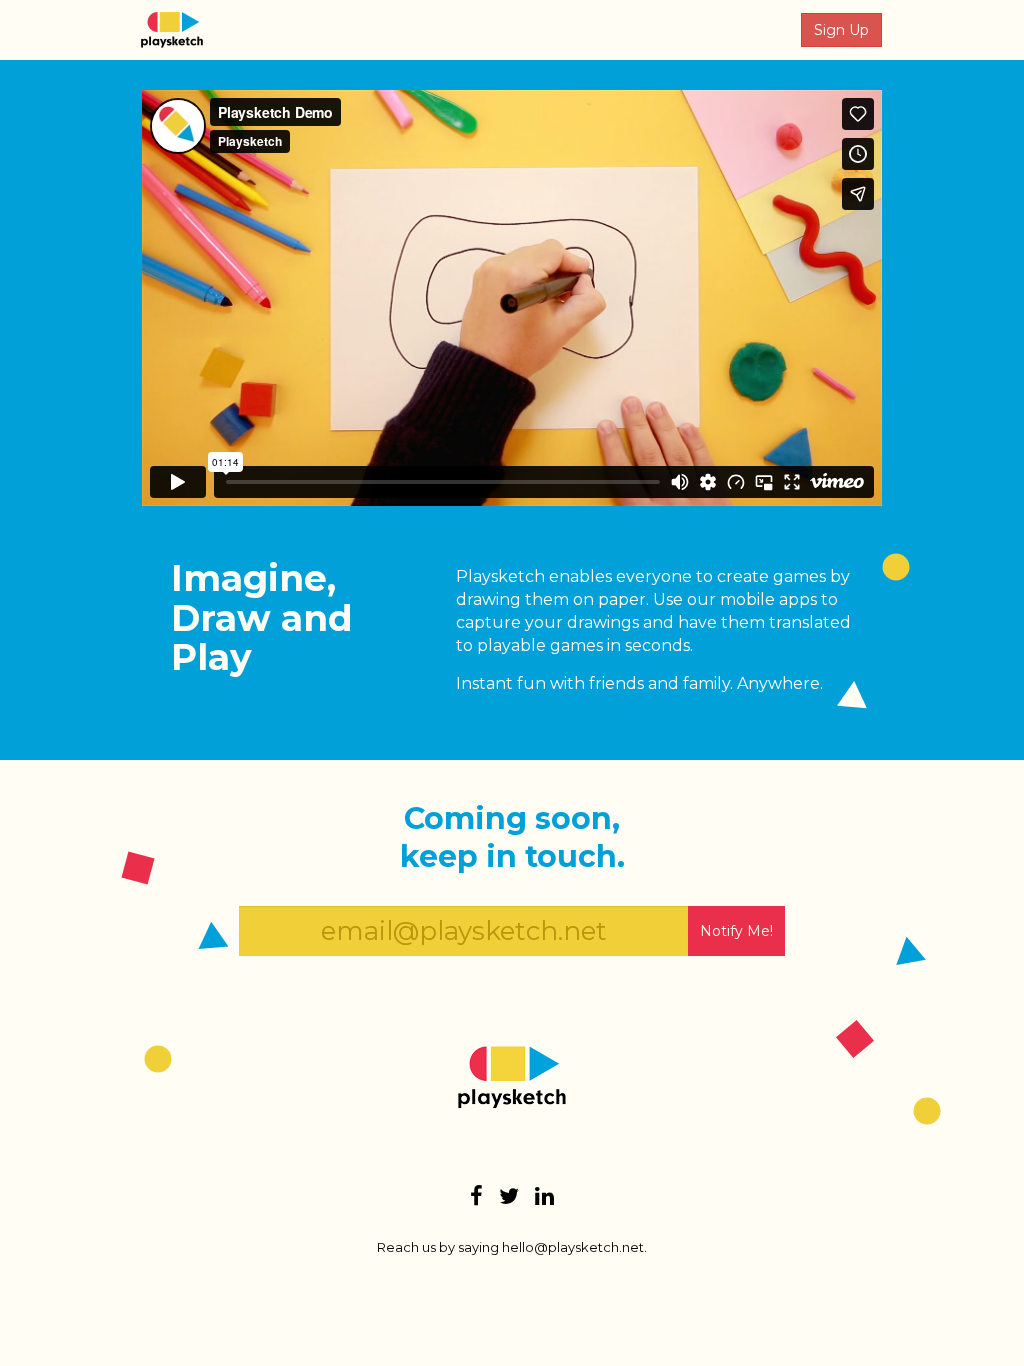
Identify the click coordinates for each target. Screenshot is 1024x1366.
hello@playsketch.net (573, 1247)
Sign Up (841, 30)
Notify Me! (736, 931)
